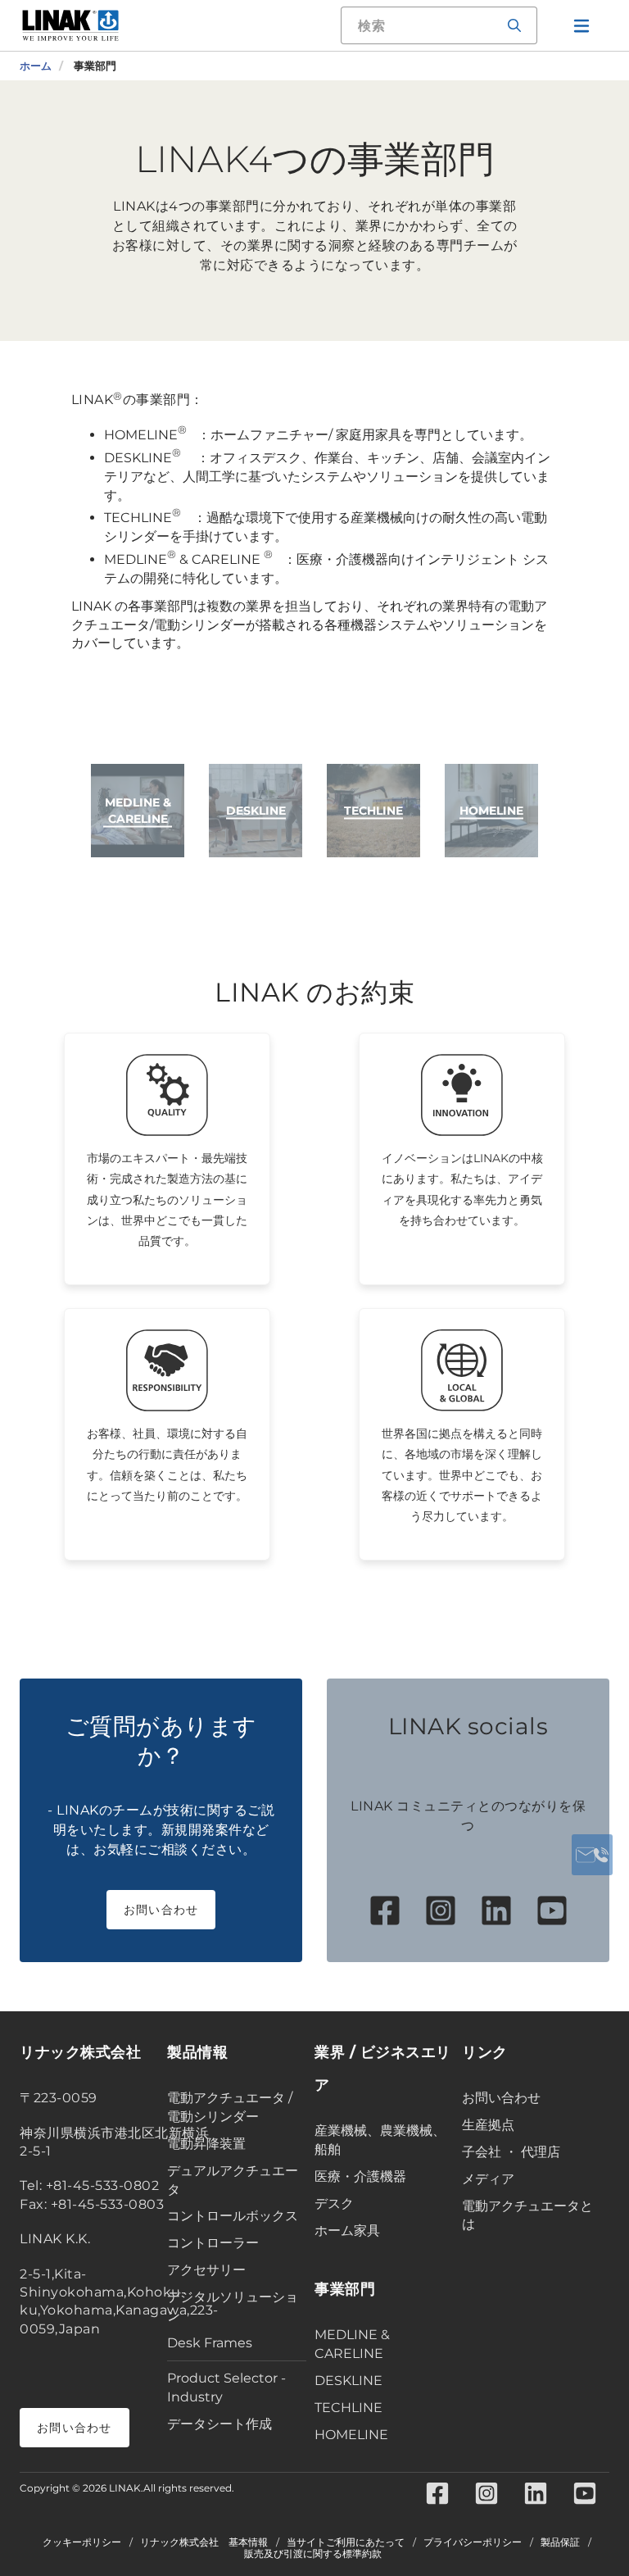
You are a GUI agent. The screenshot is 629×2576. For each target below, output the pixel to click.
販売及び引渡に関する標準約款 (313, 2554)
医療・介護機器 (360, 2176)
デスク (334, 2203)
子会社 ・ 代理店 (511, 2152)
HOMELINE (351, 2435)
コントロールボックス (233, 2216)
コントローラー (213, 2243)
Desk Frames (210, 2343)
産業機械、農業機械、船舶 (380, 2140)
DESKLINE (348, 2381)
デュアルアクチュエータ (233, 2180)
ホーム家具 (347, 2231)
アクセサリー (206, 2270)
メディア (488, 2179)
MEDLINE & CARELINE (352, 2344)
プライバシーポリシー (473, 2542)
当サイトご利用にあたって (346, 2542)
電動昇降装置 (206, 2144)
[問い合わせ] (592, 1855)
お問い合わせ (161, 1910)
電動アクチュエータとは (527, 2215)
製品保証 (560, 2542)
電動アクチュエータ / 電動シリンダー (230, 2107)
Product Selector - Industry (226, 2387)
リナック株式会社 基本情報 (204, 2542)
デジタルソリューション (233, 2306)
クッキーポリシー (82, 2542)
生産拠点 (488, 2125)
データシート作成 (219, 2424)
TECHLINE (348, 2408)
